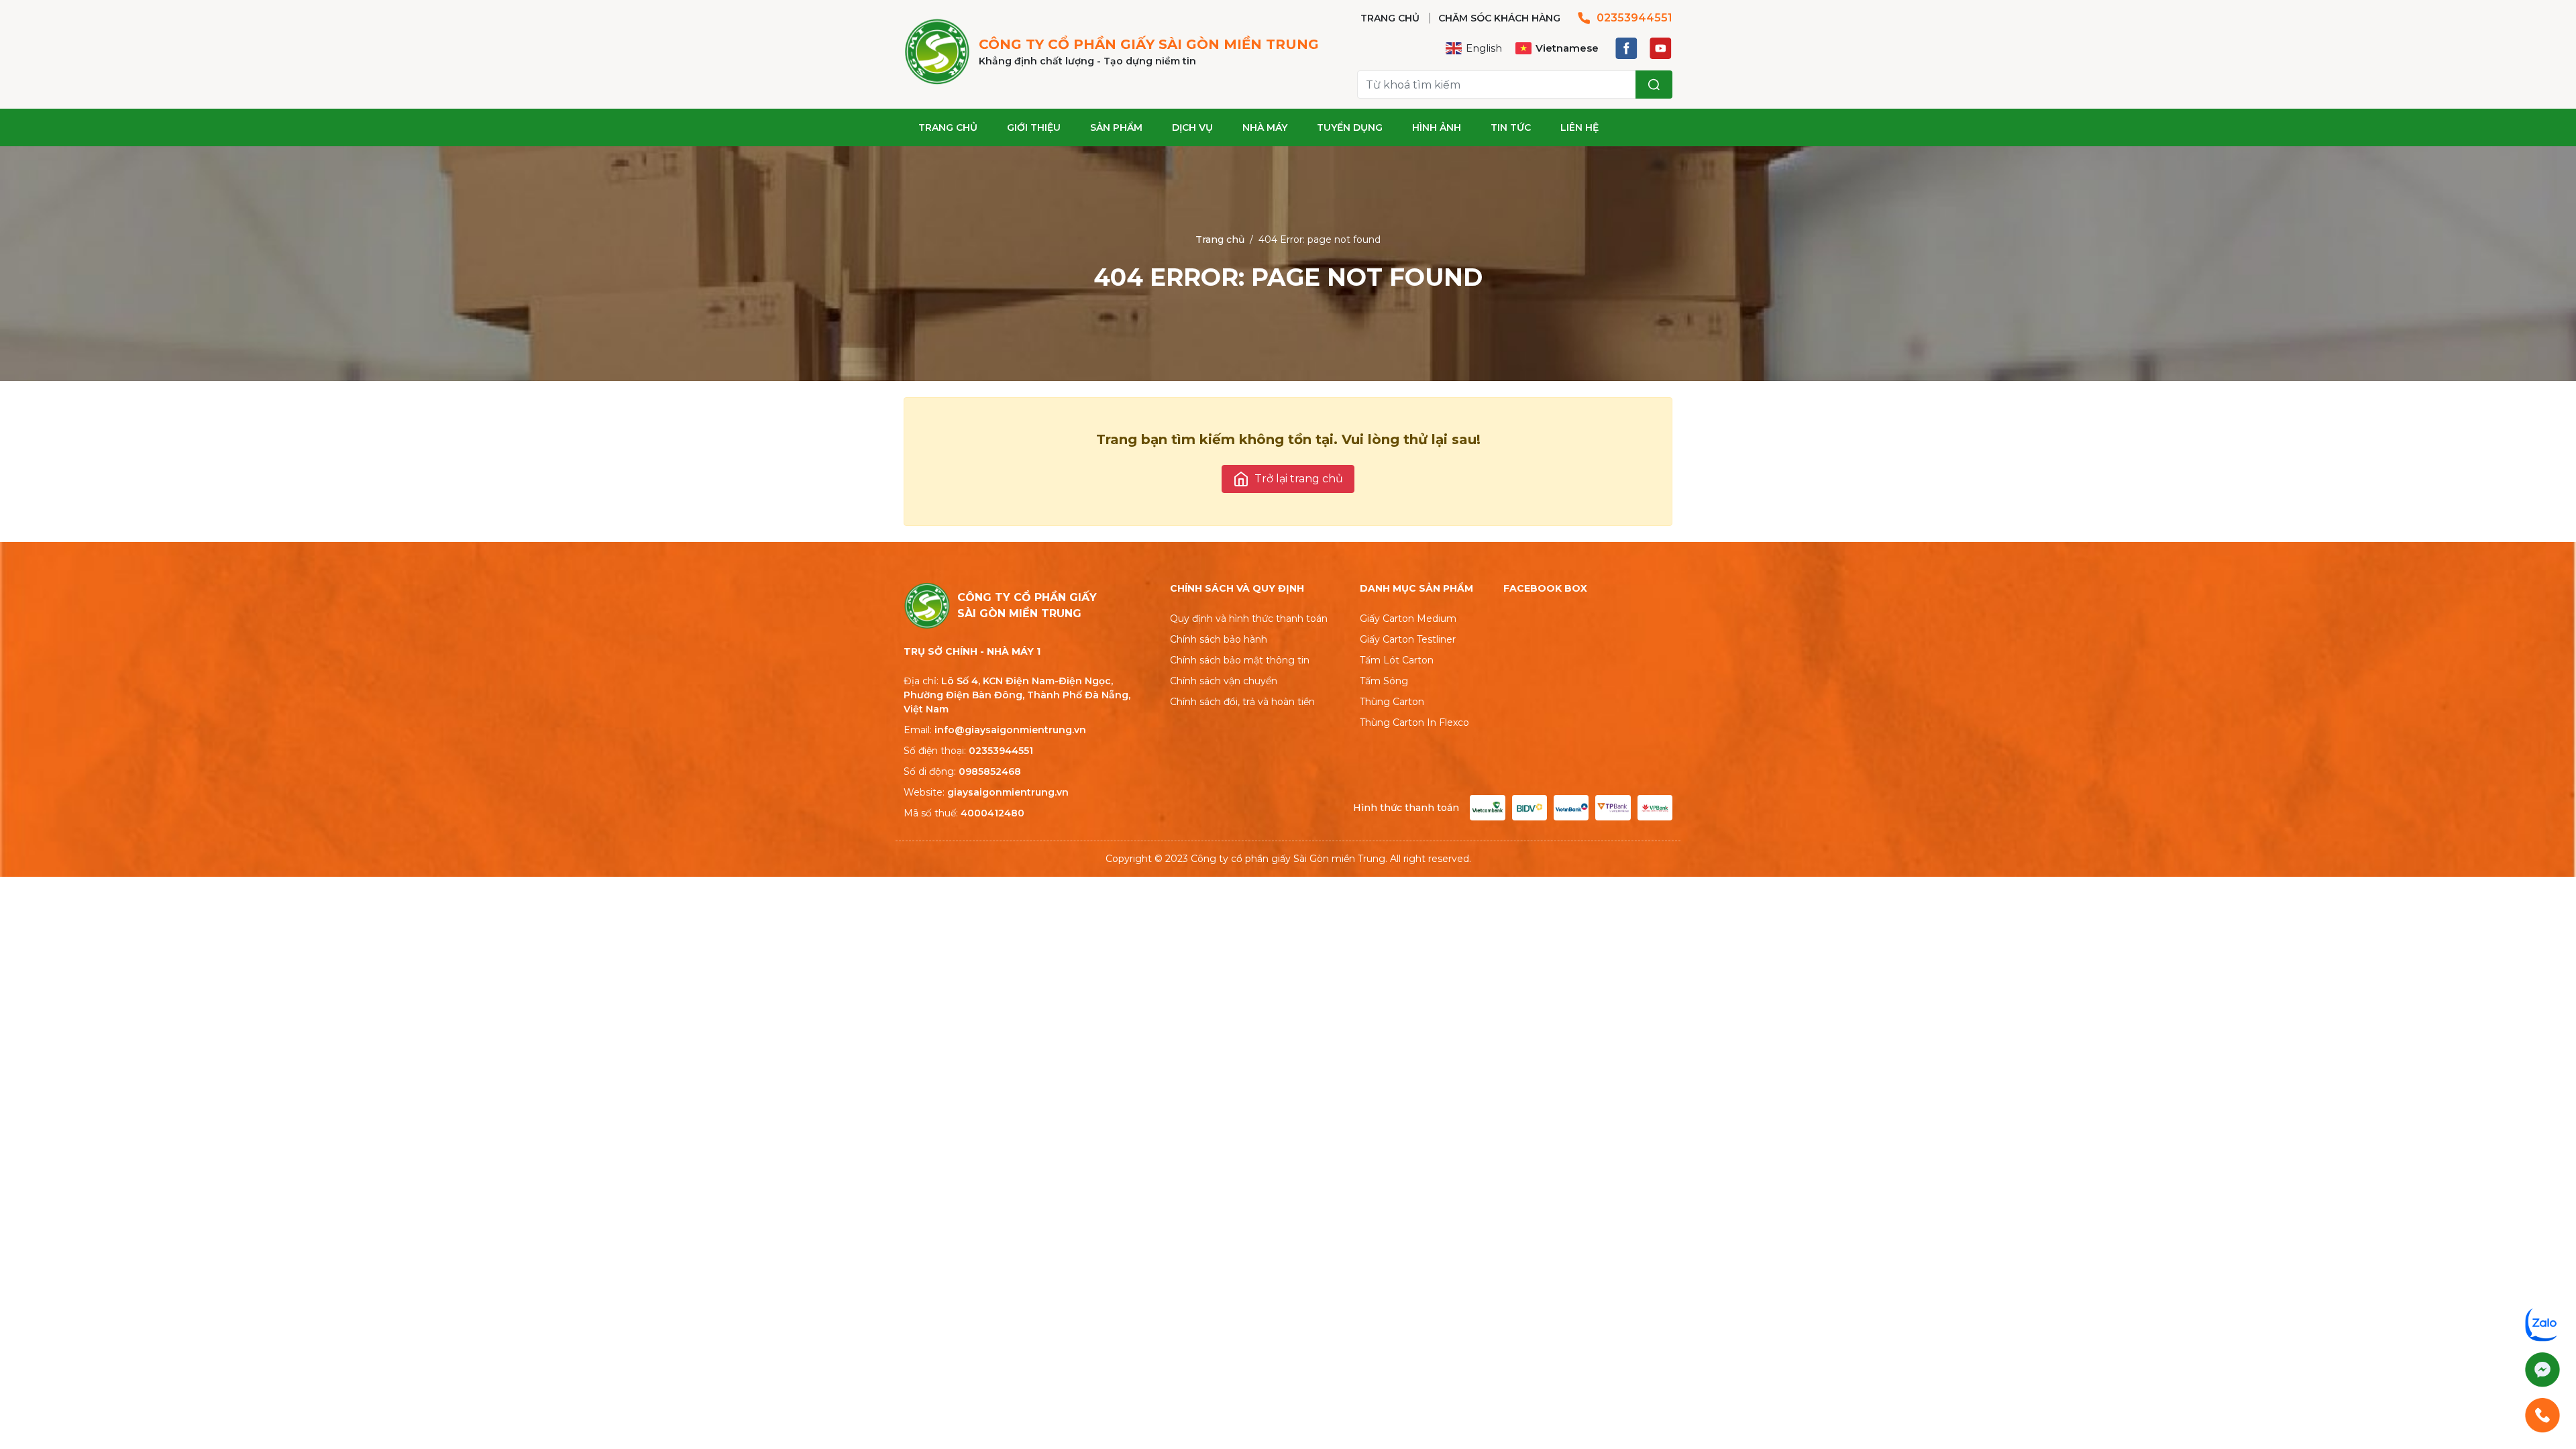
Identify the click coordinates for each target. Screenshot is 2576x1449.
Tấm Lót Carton (1397, 660)
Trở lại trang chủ (1299, 479)
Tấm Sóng (1384, 681)
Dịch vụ (1192, 127)
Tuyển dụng (1350, 127)
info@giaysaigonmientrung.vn (1010, 730)
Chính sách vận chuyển (1224, 681)
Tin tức (1511, 127)
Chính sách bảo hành (1219, 639)
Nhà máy (1265, 127)
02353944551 (1634, 18)
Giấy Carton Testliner (1408, 639)
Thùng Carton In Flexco (1414, 722)
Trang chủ (948, 127)
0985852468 (990, 771)
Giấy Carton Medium (1408, 619)
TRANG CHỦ (1390, 18)
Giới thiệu (1034, 127)
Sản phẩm (1116, 127)
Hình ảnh (1437, 127)
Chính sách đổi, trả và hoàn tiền (1242, 702)
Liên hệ (1579, 127)
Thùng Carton (1392, 702)
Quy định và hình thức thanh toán (1249, 619)
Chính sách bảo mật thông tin (1240, 660)
